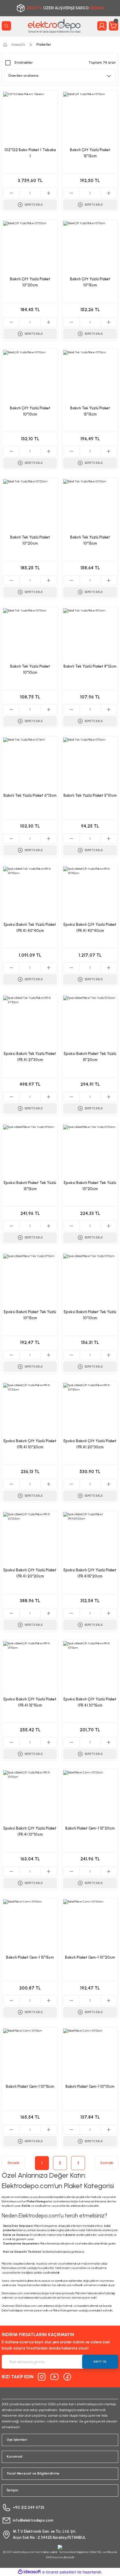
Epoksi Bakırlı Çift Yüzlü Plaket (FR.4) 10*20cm (30, 1444)
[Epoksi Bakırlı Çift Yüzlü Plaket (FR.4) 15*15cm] (30, 1668)
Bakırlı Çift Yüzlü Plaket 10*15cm (90, 282)
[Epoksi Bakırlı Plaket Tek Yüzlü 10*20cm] (90, 1151)
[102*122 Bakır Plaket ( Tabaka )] (30, 119)
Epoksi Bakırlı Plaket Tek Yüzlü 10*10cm (90, 1315)
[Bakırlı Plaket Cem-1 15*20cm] (90, 1797)
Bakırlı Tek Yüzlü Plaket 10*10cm (30, 669)
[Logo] (54, 26)
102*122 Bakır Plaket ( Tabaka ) (30, 153)
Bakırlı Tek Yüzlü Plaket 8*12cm (90, 666)
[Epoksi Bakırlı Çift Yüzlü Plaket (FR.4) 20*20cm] (30, 1539)
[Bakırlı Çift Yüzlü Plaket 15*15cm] (90, 119)
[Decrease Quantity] (12, 193)
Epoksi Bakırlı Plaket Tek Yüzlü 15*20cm (90, 1057)
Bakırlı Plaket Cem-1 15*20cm (90, 1828)
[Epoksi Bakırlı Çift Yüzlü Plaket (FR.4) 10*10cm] (30, 1797)
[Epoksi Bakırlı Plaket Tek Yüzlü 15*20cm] (90, 1022)
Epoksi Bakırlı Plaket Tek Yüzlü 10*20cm (90, 1186)
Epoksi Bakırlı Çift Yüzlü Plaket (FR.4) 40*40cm (90, 928)
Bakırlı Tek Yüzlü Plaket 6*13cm (30, 795)
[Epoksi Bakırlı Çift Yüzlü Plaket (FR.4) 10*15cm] (90, 1668)
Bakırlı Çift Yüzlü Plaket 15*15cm (90, 153)
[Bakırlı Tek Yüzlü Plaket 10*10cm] (30, 635)
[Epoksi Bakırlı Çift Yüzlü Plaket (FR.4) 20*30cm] (90, 1410)
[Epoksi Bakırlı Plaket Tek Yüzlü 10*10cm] (90, 1281)
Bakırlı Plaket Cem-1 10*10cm (90, 2086)
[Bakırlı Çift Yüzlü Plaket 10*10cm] (30, 377)
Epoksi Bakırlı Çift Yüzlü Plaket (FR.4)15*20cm (90, 1573)
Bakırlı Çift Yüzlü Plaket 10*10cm (30, 411)
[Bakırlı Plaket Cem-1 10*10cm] (90, 2055)
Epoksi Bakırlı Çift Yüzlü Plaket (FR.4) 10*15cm (90, 1702)
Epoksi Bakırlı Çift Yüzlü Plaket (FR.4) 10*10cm (30, 1831)
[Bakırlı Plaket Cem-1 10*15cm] (30, 2055)
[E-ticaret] (59, 2572)
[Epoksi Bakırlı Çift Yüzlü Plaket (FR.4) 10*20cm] (30, 1410)
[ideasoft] (29, 2572)
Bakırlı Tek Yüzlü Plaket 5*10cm (90, 795)
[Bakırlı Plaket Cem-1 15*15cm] (30, 1926)
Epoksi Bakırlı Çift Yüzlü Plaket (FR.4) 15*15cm (30, 1702)
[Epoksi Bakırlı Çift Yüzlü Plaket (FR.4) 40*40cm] (90, 893)
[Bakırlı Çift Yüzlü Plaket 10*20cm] (30, 248)
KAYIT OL (100, 2362)
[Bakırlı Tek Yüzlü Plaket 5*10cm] (90, 764)
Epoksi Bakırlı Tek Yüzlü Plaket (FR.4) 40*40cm (30, 928)
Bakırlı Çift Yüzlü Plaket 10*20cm (30, 282)
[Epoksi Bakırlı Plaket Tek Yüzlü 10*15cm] (30, 1281)
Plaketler (44, 44)
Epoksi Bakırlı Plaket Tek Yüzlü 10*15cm (30, 1315)
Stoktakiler (24, 63)
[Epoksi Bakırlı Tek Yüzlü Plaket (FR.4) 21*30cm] (30, 1022)
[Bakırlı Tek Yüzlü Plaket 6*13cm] (30, 764)
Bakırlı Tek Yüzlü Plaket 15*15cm (90, 411)
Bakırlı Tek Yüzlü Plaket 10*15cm (90, 540)
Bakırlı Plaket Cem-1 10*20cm (90, 1957)
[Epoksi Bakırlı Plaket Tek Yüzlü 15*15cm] (30, 1151)
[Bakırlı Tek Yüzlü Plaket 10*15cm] (90, 506)
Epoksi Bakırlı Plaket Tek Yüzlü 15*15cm (30, 1186)
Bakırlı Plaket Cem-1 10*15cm (30, 2086)
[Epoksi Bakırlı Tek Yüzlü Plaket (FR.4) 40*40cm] (30, 893)
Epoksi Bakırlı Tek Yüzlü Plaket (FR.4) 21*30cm (30, 1057)
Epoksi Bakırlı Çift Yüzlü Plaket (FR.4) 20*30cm (90, 1444)
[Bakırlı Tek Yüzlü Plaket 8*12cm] (90, 635)
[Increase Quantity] (48, 193)
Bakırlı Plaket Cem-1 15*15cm (30, 1957)
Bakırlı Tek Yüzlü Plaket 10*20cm (30, 540)
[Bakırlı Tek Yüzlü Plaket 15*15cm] (90, 377)
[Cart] (114, 26)
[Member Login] (102, 26)
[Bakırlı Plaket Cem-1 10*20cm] (90, 1926)
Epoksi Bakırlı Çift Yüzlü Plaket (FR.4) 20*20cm (30, 1573)
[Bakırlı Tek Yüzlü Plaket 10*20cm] (30, 506)
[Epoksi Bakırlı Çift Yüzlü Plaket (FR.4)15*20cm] (90, 1539)
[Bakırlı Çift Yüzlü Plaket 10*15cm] (90, 248)
